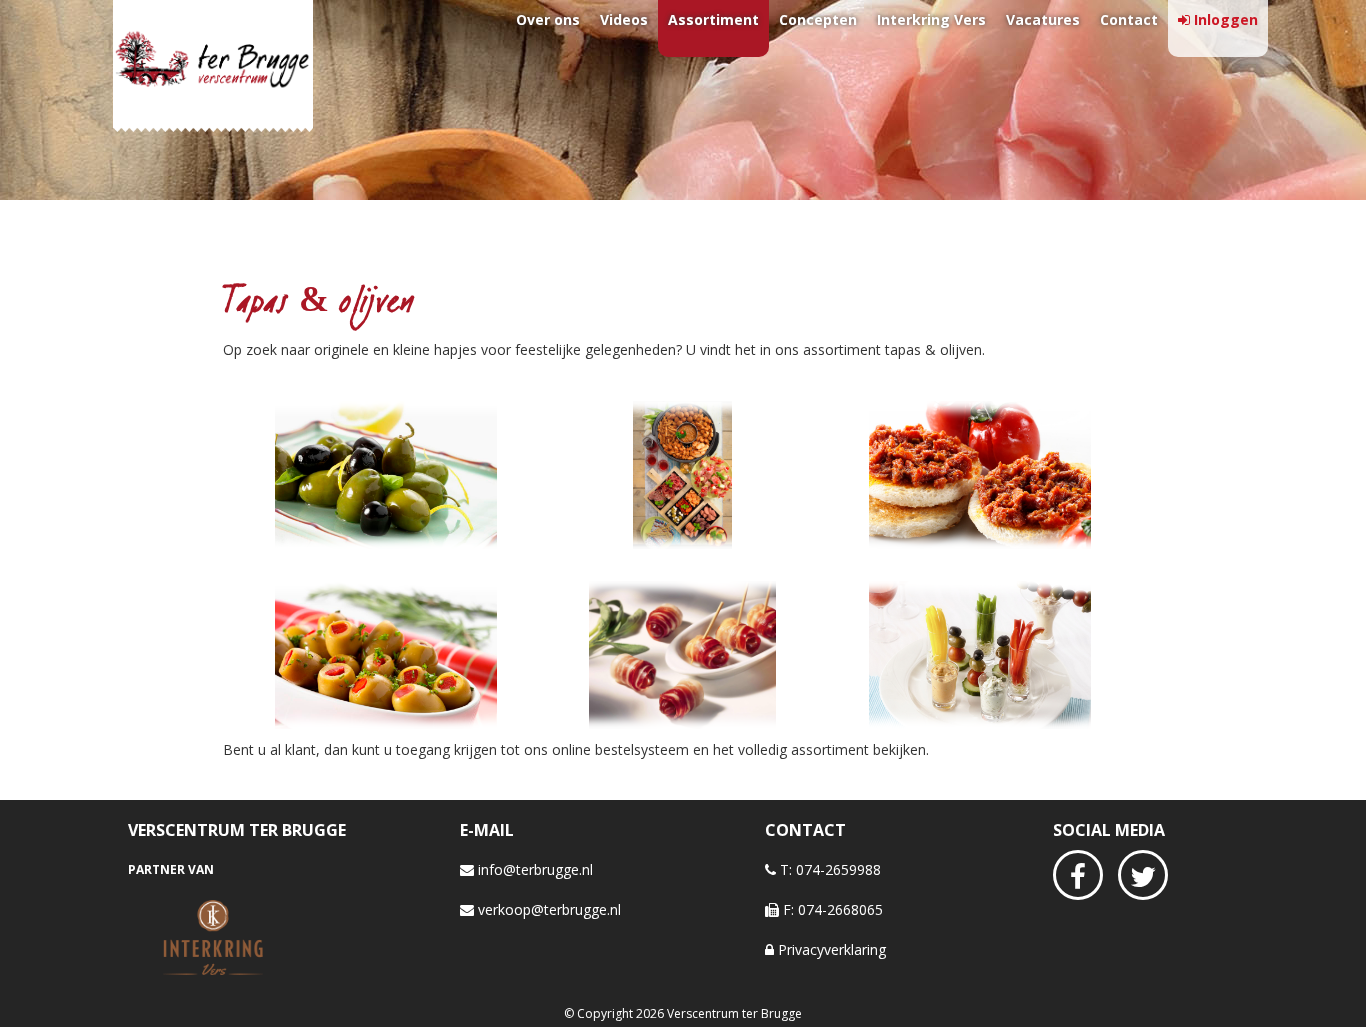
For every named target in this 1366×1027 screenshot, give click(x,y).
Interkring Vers (931, 19)
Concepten (818, 19)
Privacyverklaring (830, 949)
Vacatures (1043, 19)
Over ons (548, 19)
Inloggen (1226, 19)
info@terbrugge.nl (533, 869)
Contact (1129, 19)
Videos (624, 19)
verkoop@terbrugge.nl (547, 909)
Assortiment (713, 19)
